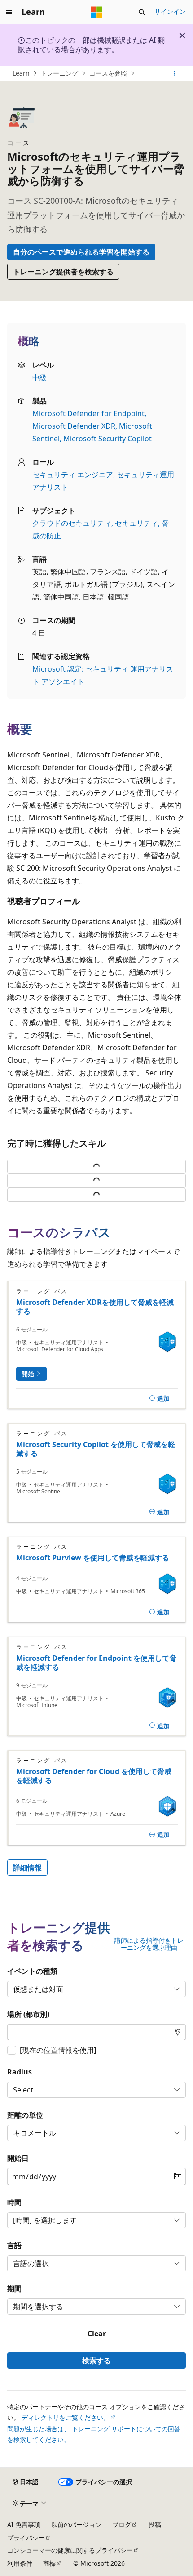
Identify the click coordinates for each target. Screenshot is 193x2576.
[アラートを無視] (182, 36)
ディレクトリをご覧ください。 (66, 2417)
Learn (21, 73)
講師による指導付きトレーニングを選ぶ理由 (149, 1944)
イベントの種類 (32, 1971)
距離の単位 (25, 2115)
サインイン (170, 11)
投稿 (155, 2524)
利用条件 (20, 2563)
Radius (20, 2072)
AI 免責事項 (24, 2524)
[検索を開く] (142, 12)
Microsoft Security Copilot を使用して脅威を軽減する (96, 1449)
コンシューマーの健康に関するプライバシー (70, 2550)
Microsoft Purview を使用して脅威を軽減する (93, 1558)
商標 (49, 2563)
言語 (14, 2245)
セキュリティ (136, 523)
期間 (14, 2289)
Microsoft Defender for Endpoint (88, 413)
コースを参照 (108, 73)
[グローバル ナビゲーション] (9, 12)
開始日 (18, 2158)
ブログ (122, 2524)
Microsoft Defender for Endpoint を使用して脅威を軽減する (96, 1662)
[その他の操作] (174, 73)
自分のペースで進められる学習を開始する (81, 252)
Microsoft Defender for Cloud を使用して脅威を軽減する (94, 1776)
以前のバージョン (76, 2524)
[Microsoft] (96, 12)
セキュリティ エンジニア (73, 475)
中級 (39, 377)
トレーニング (59, 73)
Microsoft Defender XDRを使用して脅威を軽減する (95, 1307)
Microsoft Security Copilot (107, 439)
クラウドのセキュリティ (72, 523)
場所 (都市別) (28, 2014)
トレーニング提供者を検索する (63, 272)
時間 (14, 2202)
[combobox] (96, 2032)
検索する (96, 2361)
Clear (97, 2334)
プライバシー (26, 2538)
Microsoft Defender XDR (74, 426)
